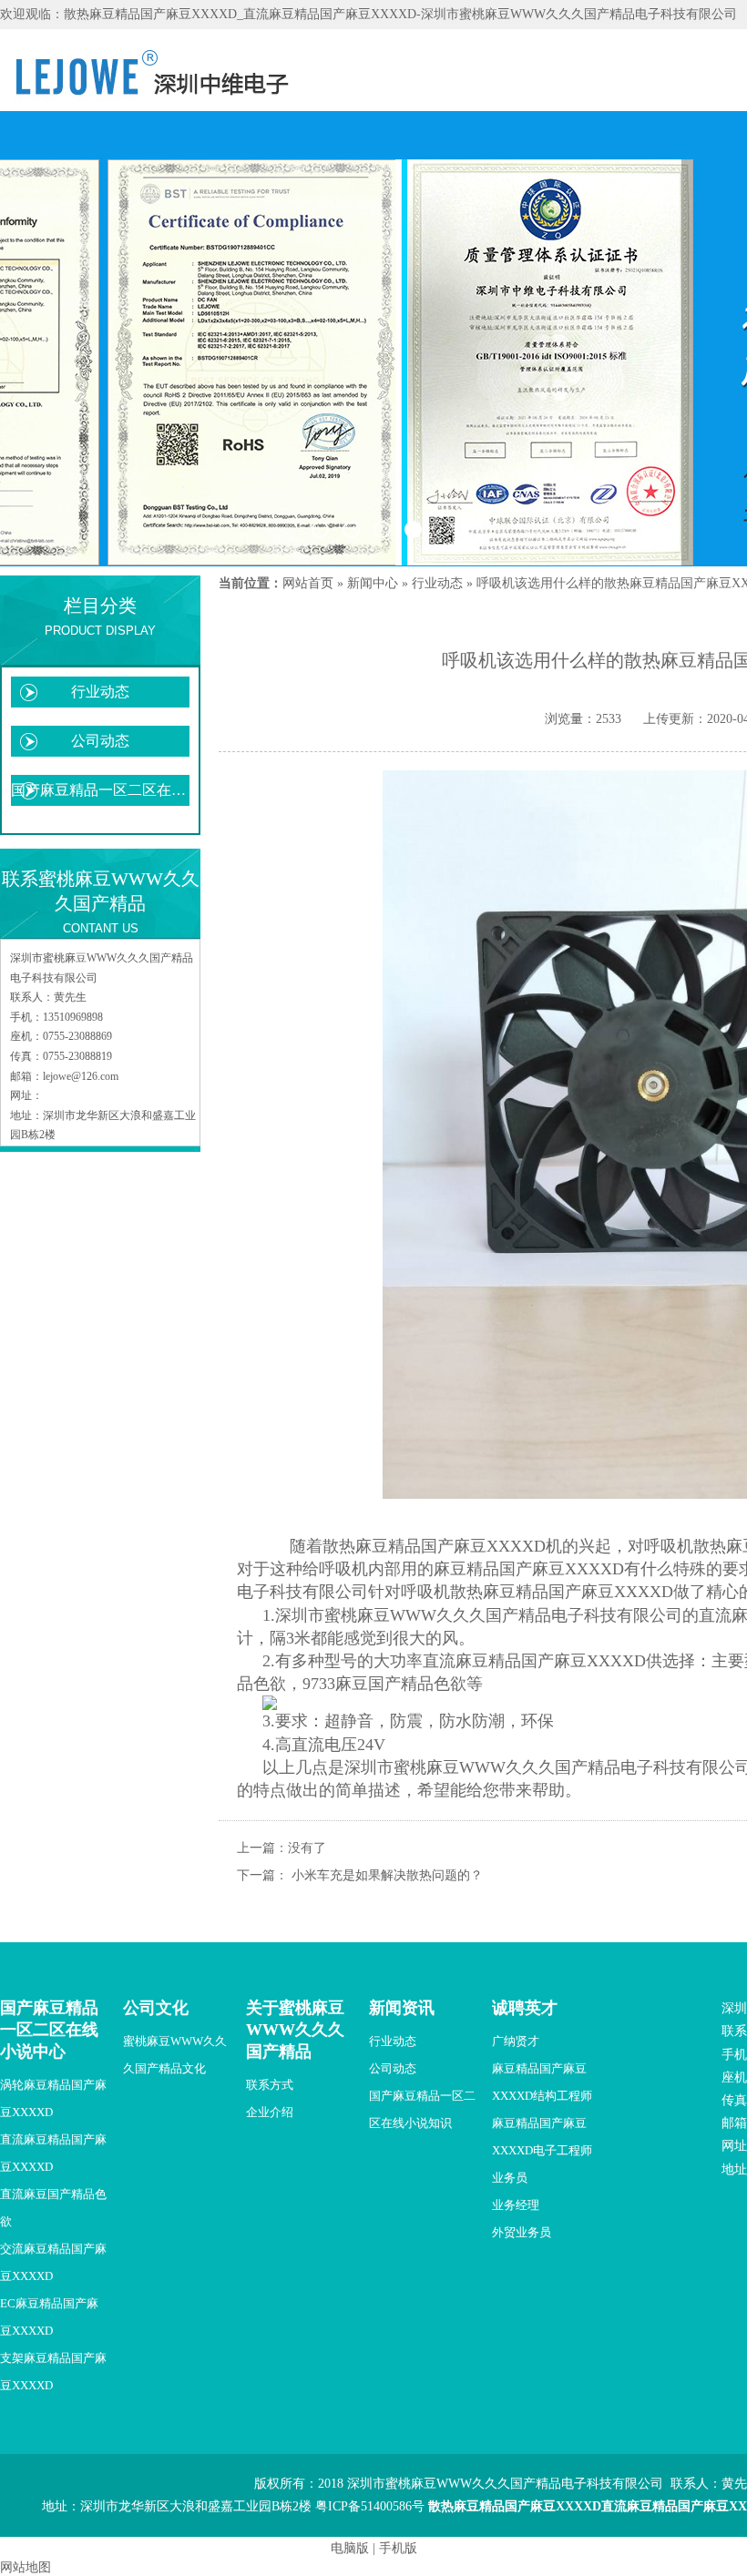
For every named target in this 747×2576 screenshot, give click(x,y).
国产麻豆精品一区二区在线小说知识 (100, 790)
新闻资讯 (402, 2008)
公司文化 (156, 2008)
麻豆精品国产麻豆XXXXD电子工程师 (542, 2137)
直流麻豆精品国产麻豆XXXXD (53, 2153)
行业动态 (100, 692)
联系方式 (270, 2085)
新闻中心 (373, 583)
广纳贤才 (516, 2041)
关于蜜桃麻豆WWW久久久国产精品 (295, 2030)
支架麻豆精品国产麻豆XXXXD (53, 2372)
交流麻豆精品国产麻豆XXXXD (53, 2262)
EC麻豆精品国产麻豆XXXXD (49, 2317)
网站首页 (308, 583)
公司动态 (100, 741)
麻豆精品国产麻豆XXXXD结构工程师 (542, 2082)
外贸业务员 (522, 2232)
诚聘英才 (525, 2008)
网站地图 (26, 2567)
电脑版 (350, 2548)
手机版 (398, 2548)
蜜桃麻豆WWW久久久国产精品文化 (175, 2055)
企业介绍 (270, 2112)
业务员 (510, 2178)
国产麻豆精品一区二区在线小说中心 (49, 2030)
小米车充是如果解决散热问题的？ (387, 1875)
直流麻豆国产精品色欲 (53, 2208)
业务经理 (516, 2205)
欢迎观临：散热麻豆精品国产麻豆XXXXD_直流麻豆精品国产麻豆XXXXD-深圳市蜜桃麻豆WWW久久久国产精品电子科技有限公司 (368, 14)
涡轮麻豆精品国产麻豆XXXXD (53, 2098)
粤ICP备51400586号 (370, 2506)
